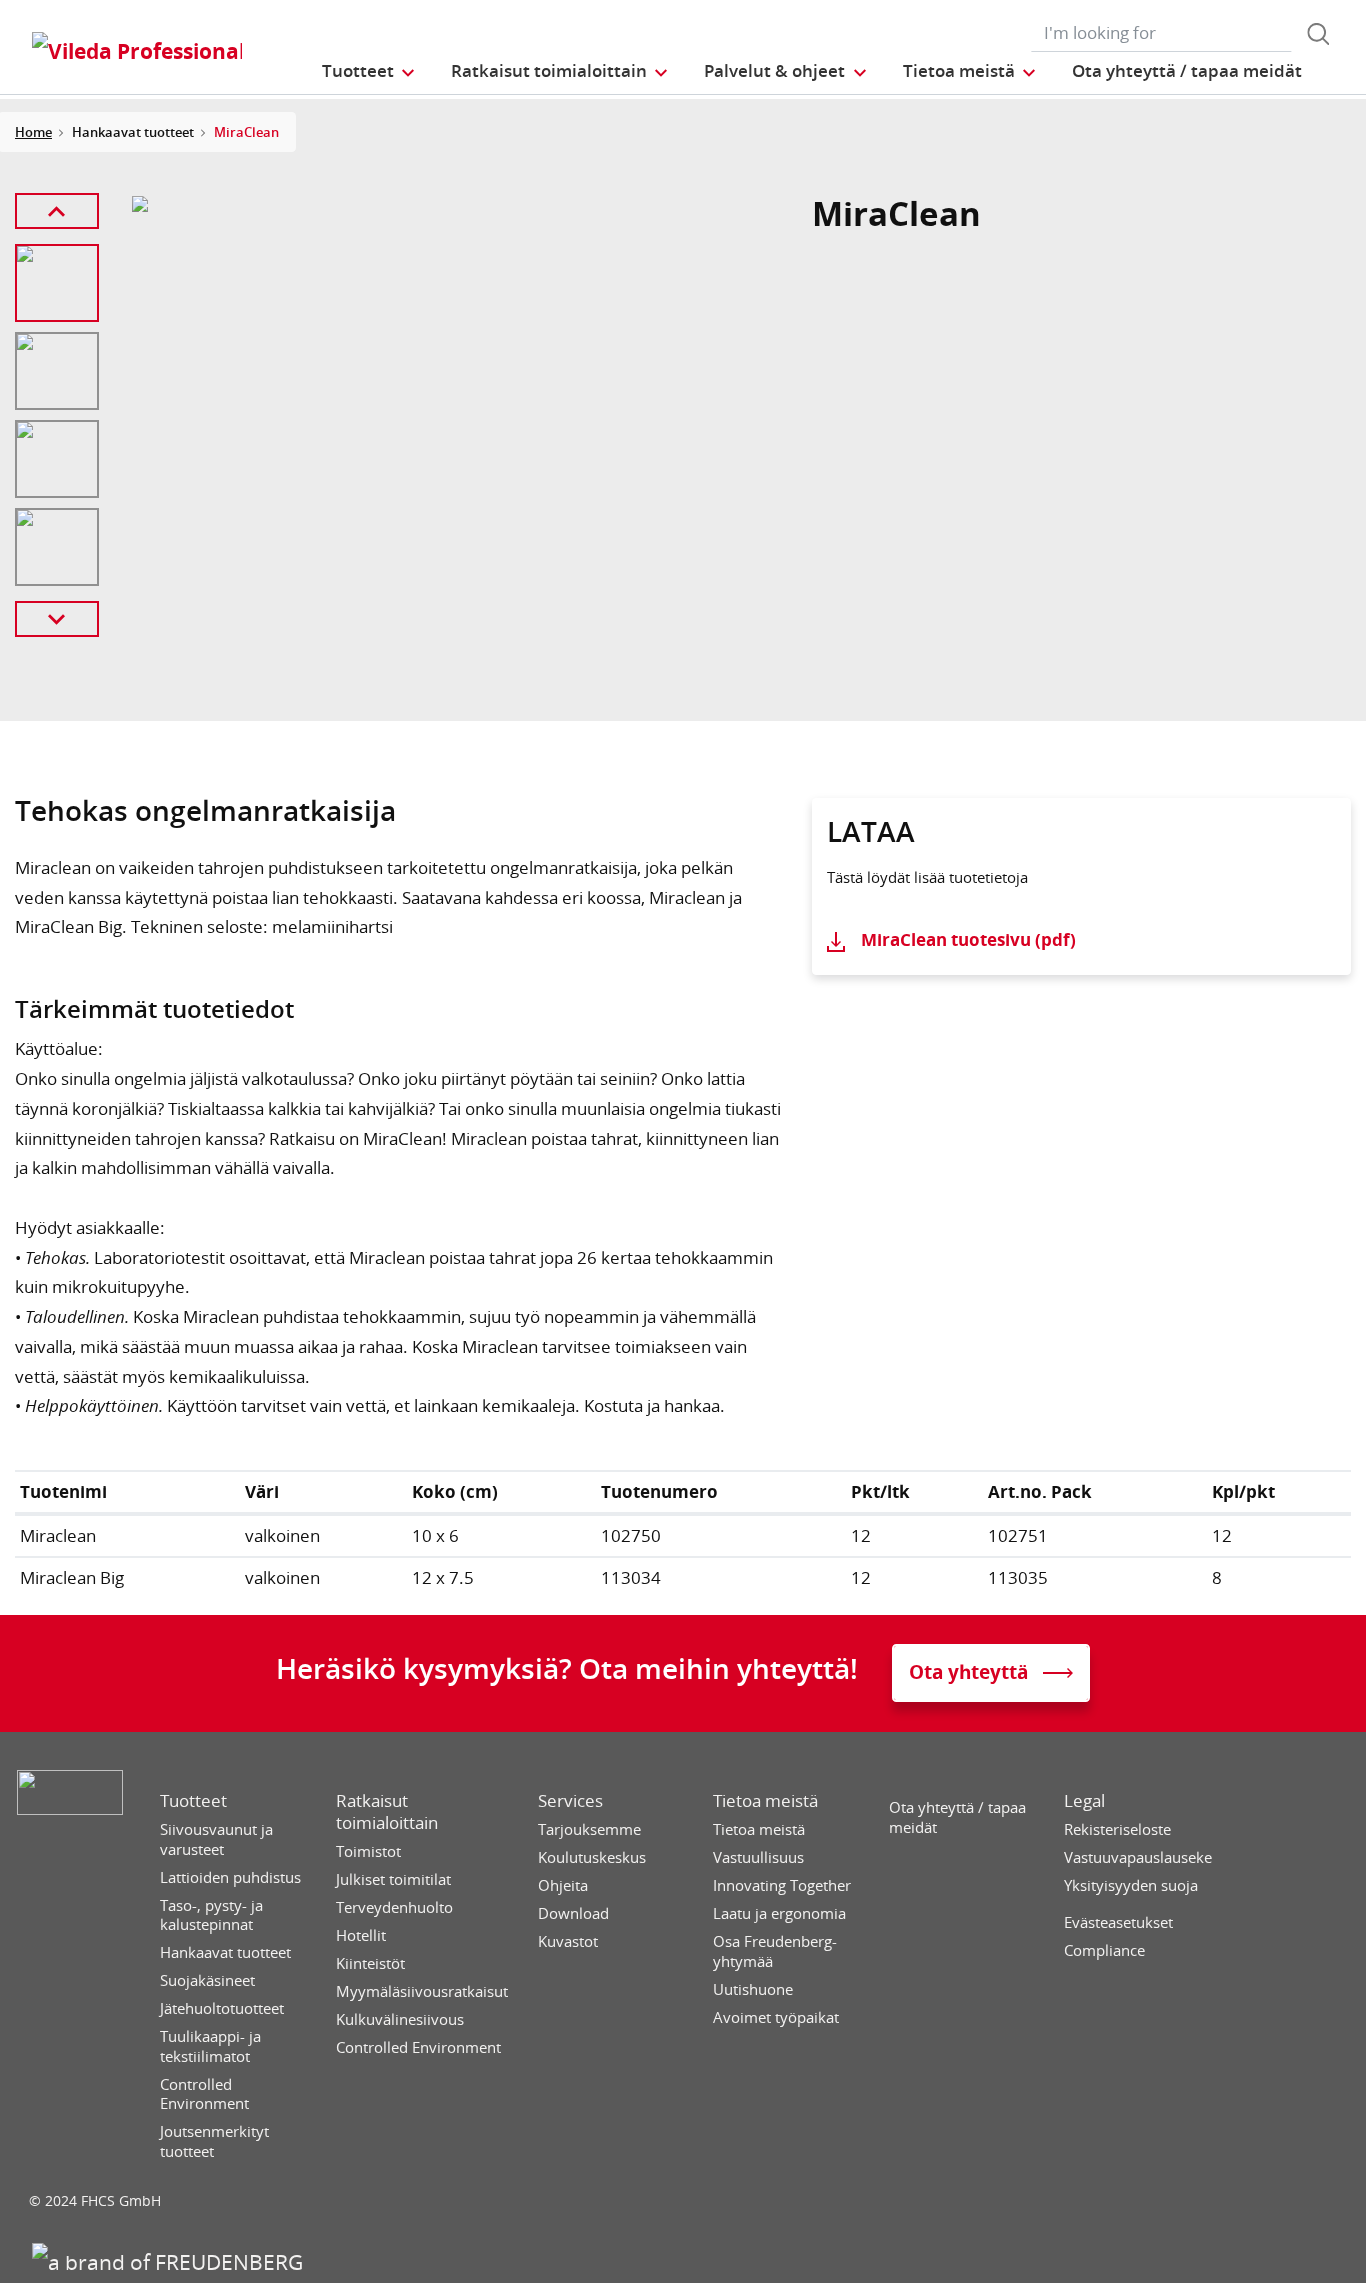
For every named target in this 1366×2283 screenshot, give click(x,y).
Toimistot (368, 1851)
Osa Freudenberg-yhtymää (775, 1951)
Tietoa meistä (765, 1801)
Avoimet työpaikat (776, 2017)
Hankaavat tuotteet (225, 1952)
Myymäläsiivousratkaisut (422, 1991)
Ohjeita (563, 1885)
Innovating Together (782, 1885)
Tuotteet (193, 1801)
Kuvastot (568, 1941)
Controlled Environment (204, 2094)
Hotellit (361, 1935)
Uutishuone (753, 1989)
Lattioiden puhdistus (230, 1877)
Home (33, 132)
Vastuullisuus (758, 1857)
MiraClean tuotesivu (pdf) (968, 939)
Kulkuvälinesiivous (400, 2019)
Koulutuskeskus (592, 1857)
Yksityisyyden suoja (1131, 1885)
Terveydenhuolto (394, 1907)
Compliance (1104, 1950)
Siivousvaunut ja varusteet (216, 1839)
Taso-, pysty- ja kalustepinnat (211, 1915)
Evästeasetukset (1118, 1922)
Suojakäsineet (207, 1980)
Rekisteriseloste (1117, 1829)
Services (570, 1801)
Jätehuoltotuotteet (222, 2008)
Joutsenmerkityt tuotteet (214, 2141)
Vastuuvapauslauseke (1138, 1857)
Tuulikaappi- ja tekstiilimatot (210, 2046)
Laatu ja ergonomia (779, 1913)
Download (573, 1913)
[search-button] (1318, 34)
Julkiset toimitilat (393, 1879)
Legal (1084, 1801)
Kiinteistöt (370, 1963)
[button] (369, 70)
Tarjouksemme (589, 1829)
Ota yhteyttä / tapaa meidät (957, 1817)
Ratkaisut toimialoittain (387, 1812)
